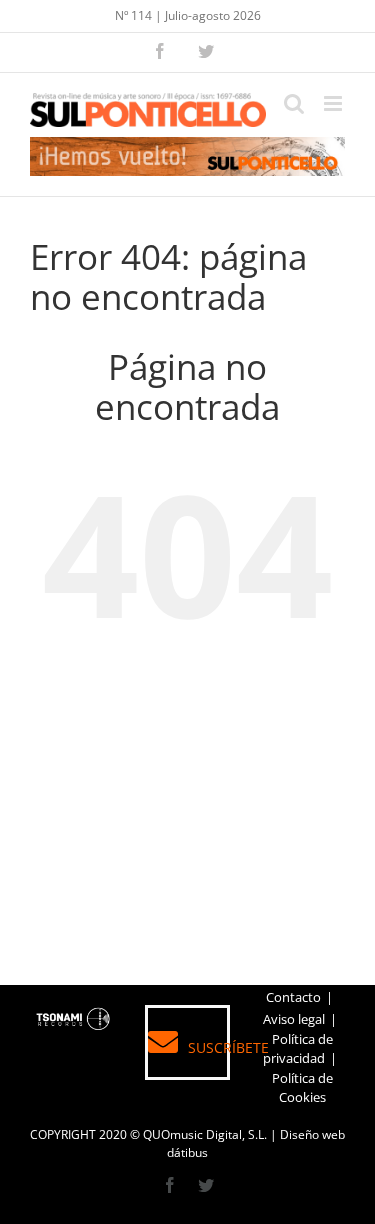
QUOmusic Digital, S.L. (205, 1134)
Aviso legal (294, 1019)
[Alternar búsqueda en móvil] (294, 103)
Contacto (293, 997)
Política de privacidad (298, 1049)
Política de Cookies (302, 1088)
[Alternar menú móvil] (334, 103)
